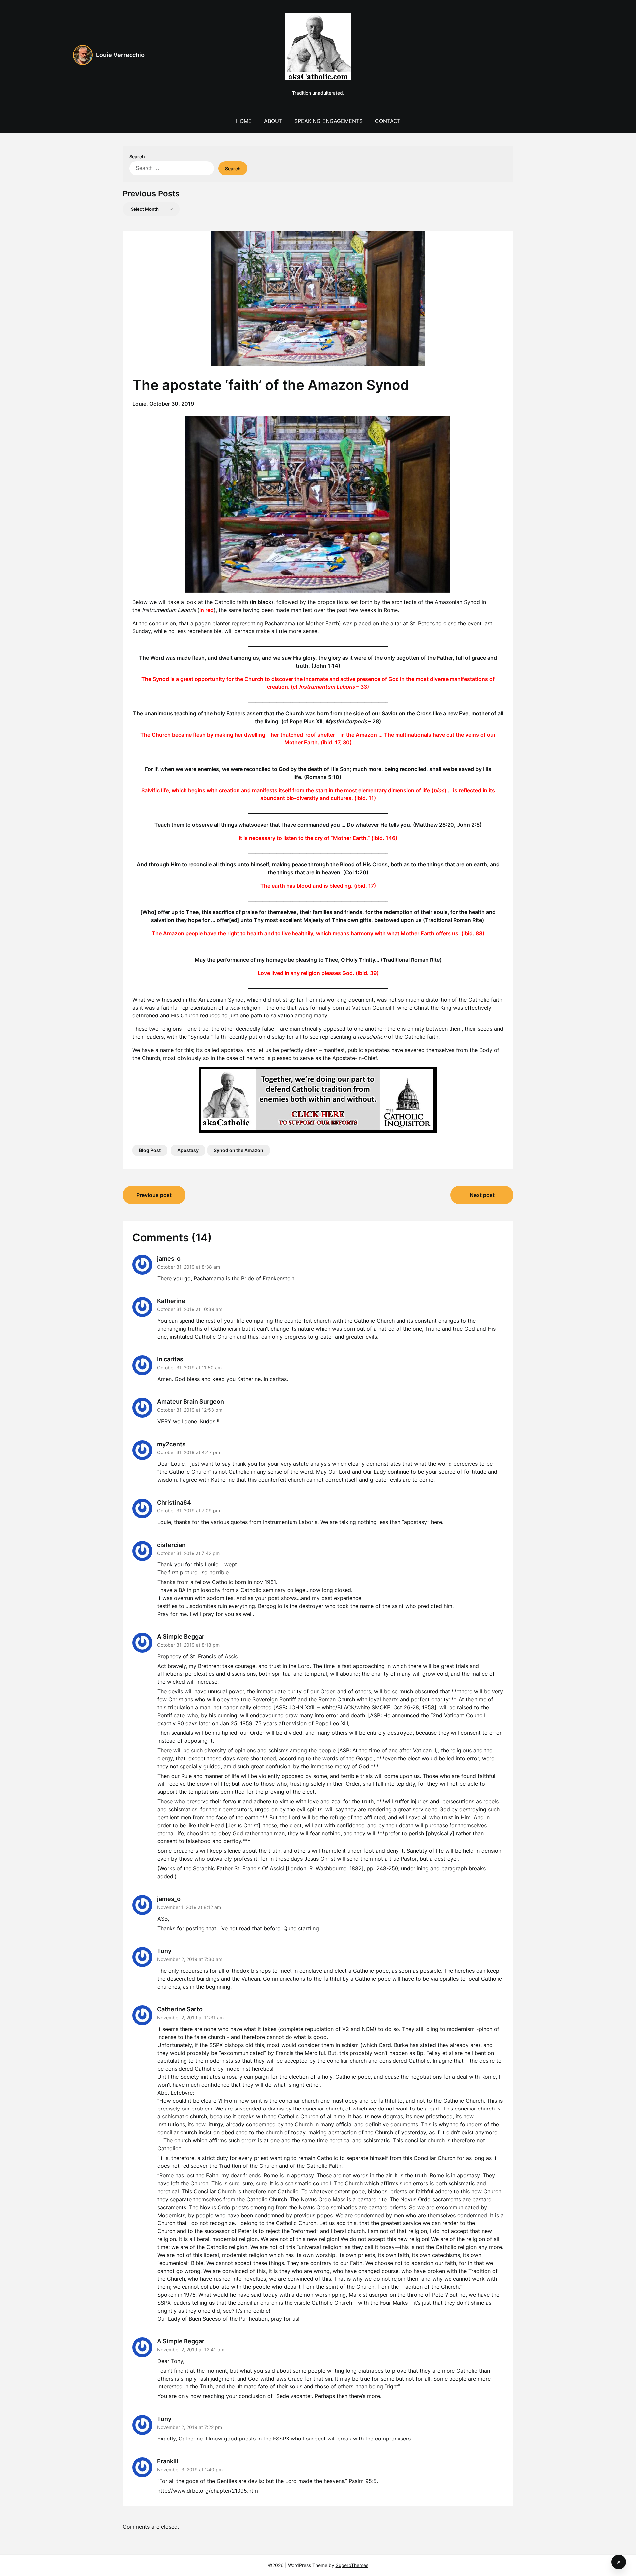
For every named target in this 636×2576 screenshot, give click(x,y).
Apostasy (188, 1150)
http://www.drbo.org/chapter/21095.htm (208, 2491)
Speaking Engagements (329, 121)
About (273, 121)
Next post (482, 1195)
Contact (388, 121)
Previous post (154, 1195)
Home (244, 121)
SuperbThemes (352, 2565)
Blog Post (150, 1150)
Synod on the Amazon (238, 1150)
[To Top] (619, 2562)
